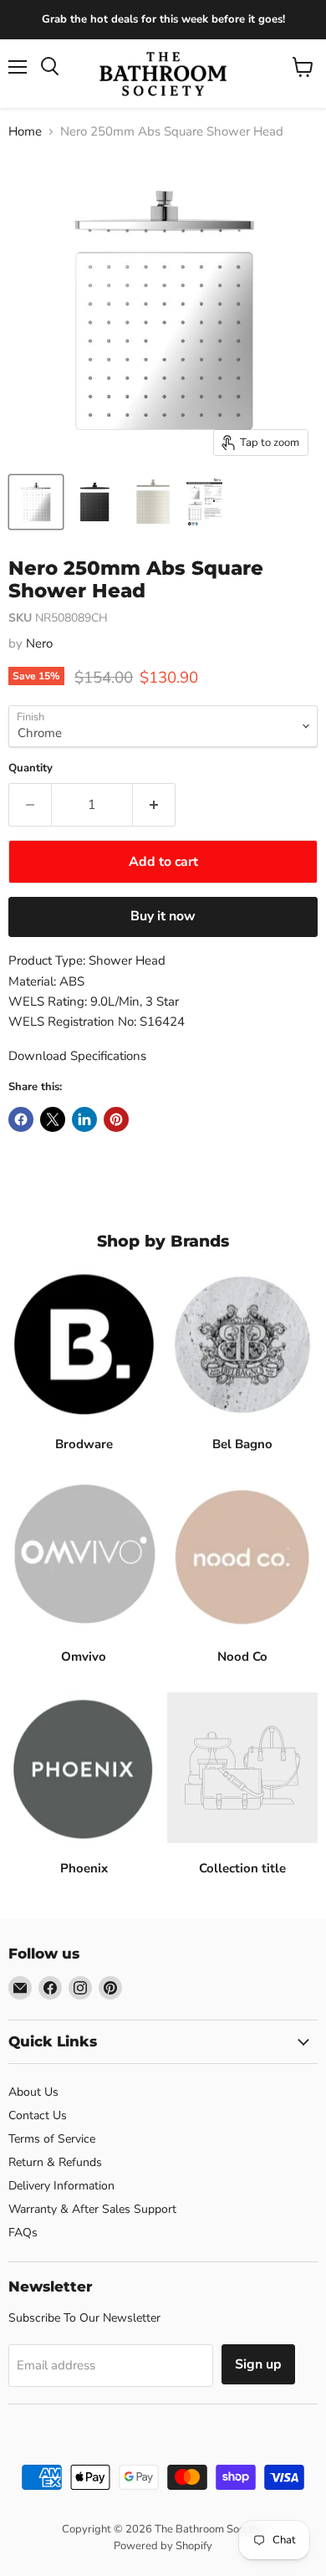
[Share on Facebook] (21, 1119)
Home (25, 132)
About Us (33, 2092)
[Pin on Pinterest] (116, 1119)
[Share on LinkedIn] (84, 1119)
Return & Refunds (55, 2162)
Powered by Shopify (163, 2546)
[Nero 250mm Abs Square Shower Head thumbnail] (36, 502)
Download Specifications (77, 1056)
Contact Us (38, 2115)
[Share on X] (53, 1119)
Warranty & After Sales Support (92, 2209)
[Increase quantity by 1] (154, 805)
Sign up (258, 2364)
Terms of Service (52, 2139)
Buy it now (163, 916)
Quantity (31, 768)
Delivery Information (61, 2186)
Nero (39, 643)
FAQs (23, 2233)
